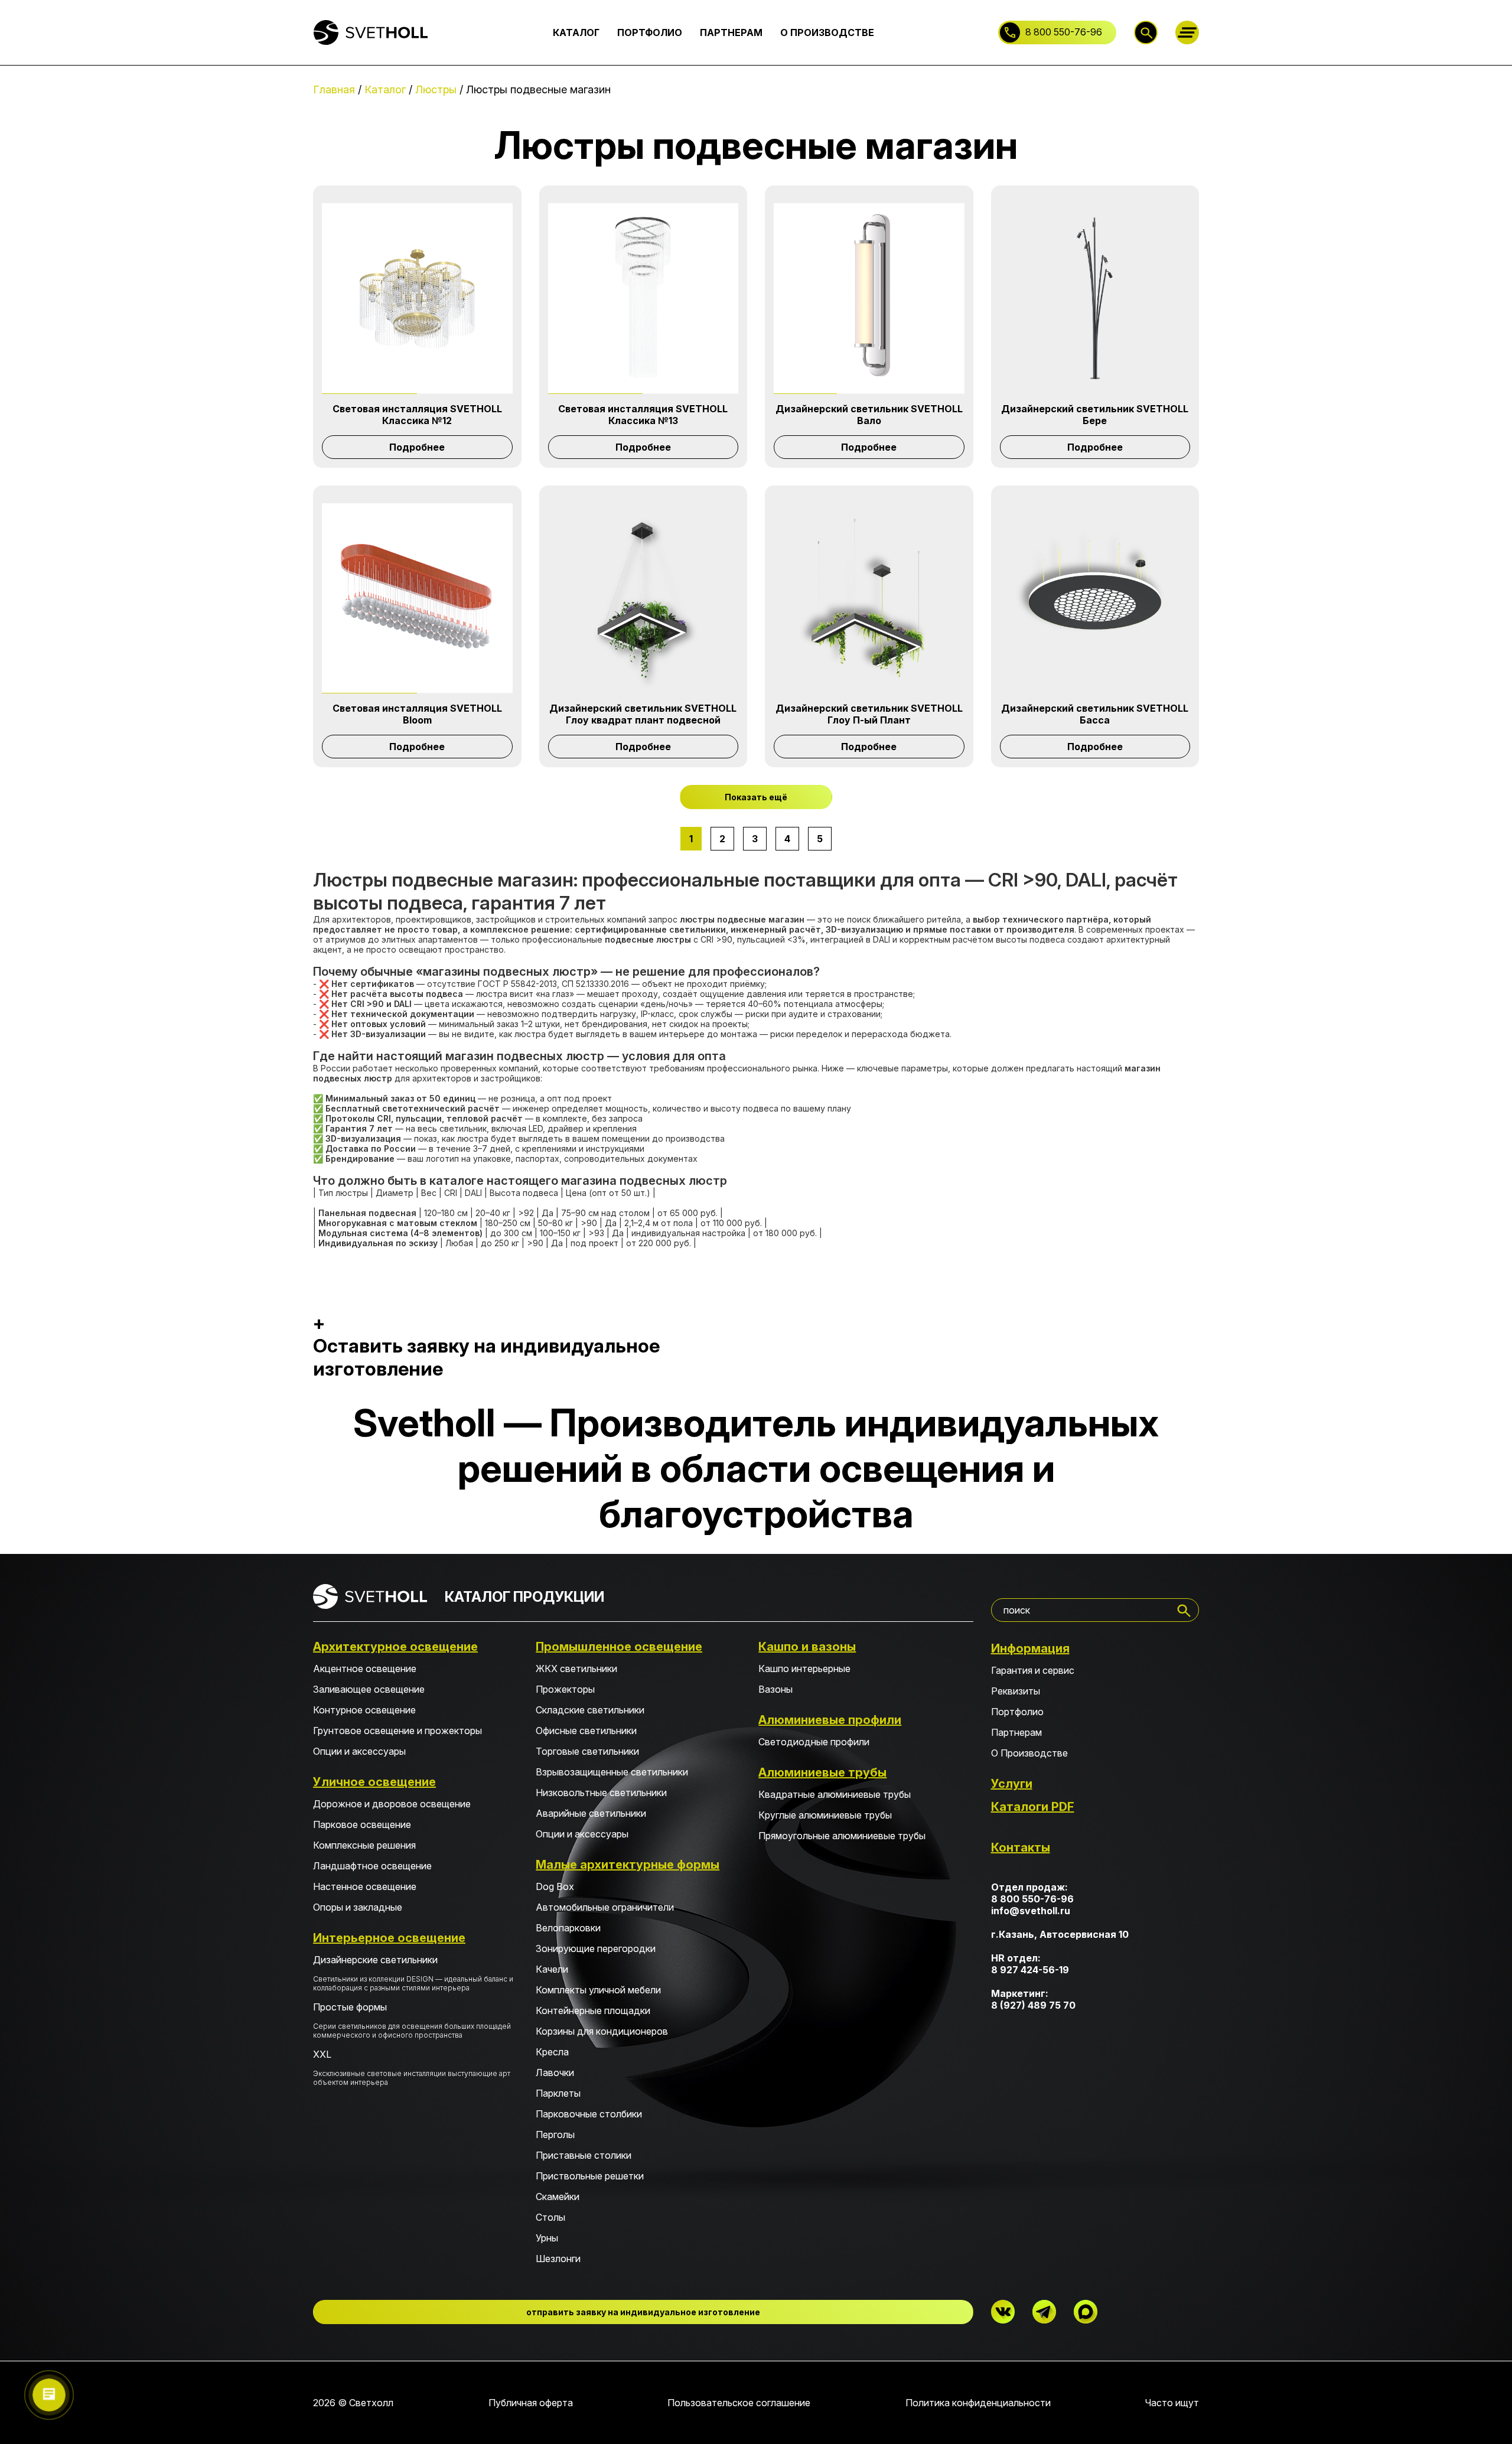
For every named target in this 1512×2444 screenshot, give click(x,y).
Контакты (1021, 1847)
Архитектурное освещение (395, 1647)
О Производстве (1029, 1753)
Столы (550, 2217)
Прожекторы (565, 1689)
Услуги (1012, 1784)
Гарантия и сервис (1033, 1670)
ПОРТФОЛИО (650, 32)
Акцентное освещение (365, 1669)
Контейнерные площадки (593, 2010)
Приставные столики (584, 2155)
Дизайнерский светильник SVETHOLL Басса (1095, 714)
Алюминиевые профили (830, 1720)
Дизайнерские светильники (413, 1973)
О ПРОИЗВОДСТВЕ (827, 32)
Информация (1030, 1648)
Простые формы (412, 2020)
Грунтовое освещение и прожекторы (397, 1731)
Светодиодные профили (814, 1742)
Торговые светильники (587, 1751)
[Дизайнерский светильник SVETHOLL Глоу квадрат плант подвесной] (643, 599)
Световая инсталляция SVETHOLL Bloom (417, 714)
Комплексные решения (364, 1845)
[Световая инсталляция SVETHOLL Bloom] (417, 599)
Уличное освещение (374, 1782)
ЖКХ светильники (576, 1669)
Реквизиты (1016, 1691)
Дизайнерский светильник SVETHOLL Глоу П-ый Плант (869, 714)
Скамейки (558, 2197)
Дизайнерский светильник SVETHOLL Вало (869, 415)
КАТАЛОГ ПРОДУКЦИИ (524, 1597)
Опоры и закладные (358, 1907)
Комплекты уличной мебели (598, 1990)
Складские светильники (590, 1710)
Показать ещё (756, 797)
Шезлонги (558, 2259)
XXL (412, 2067)
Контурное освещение (364, 1710)
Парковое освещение (362, 1824)
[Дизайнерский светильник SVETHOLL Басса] (1095, 599)
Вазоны (775, 1689)
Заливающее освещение (369, 1689)
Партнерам (1016, 1732)
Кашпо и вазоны (807, 1647)
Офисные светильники (586, 1731)
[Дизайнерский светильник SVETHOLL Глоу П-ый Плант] (869, 599)
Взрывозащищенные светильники (612, 1772)
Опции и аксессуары (359, 1751)
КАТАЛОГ (576, 32)
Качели (552, 1969)
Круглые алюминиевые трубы (825, 1815)
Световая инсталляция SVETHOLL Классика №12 (417, 415)
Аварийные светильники (591, 1813)
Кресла (552, 2052)
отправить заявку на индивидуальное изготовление (643, 2312)
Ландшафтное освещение (372, 1866)
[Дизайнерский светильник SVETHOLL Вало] (869, 299)
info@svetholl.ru (1031, 1911)
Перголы (555, 2135)
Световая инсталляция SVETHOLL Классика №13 (643, 415)
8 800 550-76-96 (1064, 32)
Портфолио (1017, 1712)
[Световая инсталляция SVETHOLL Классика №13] (643, 299)
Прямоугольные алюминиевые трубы (842, 1836)
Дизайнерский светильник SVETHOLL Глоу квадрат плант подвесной (643, 714)
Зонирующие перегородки (596, 1948)
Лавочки (555, 2072)
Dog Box (555, 1886)
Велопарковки (568, 1928)
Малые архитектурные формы (628, 1865)
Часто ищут (1172, 2403)
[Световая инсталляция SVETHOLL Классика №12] (417, 299)
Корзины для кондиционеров (602, 2031)
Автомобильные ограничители (605, 1907)
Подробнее (417, 447)
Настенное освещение (365, 1886)
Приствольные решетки (590, 2176)
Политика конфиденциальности (978, 2403)
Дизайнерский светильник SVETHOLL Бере (1095, 415)
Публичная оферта (531, 2403)
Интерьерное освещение (389, 1938)
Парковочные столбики (589, 2114)
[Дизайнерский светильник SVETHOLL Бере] (1095, 299)
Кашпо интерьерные (804, 1669)
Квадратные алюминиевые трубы (835, 1794)
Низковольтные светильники (601, 1793)
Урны (547, 2238)
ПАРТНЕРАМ (731, 32)
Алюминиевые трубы (822, 1772)
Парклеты (558, 2093)
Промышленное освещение (619, 1647)
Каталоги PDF (1033, 1807)
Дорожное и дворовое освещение (392, 1804)
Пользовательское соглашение (739, 2403)
